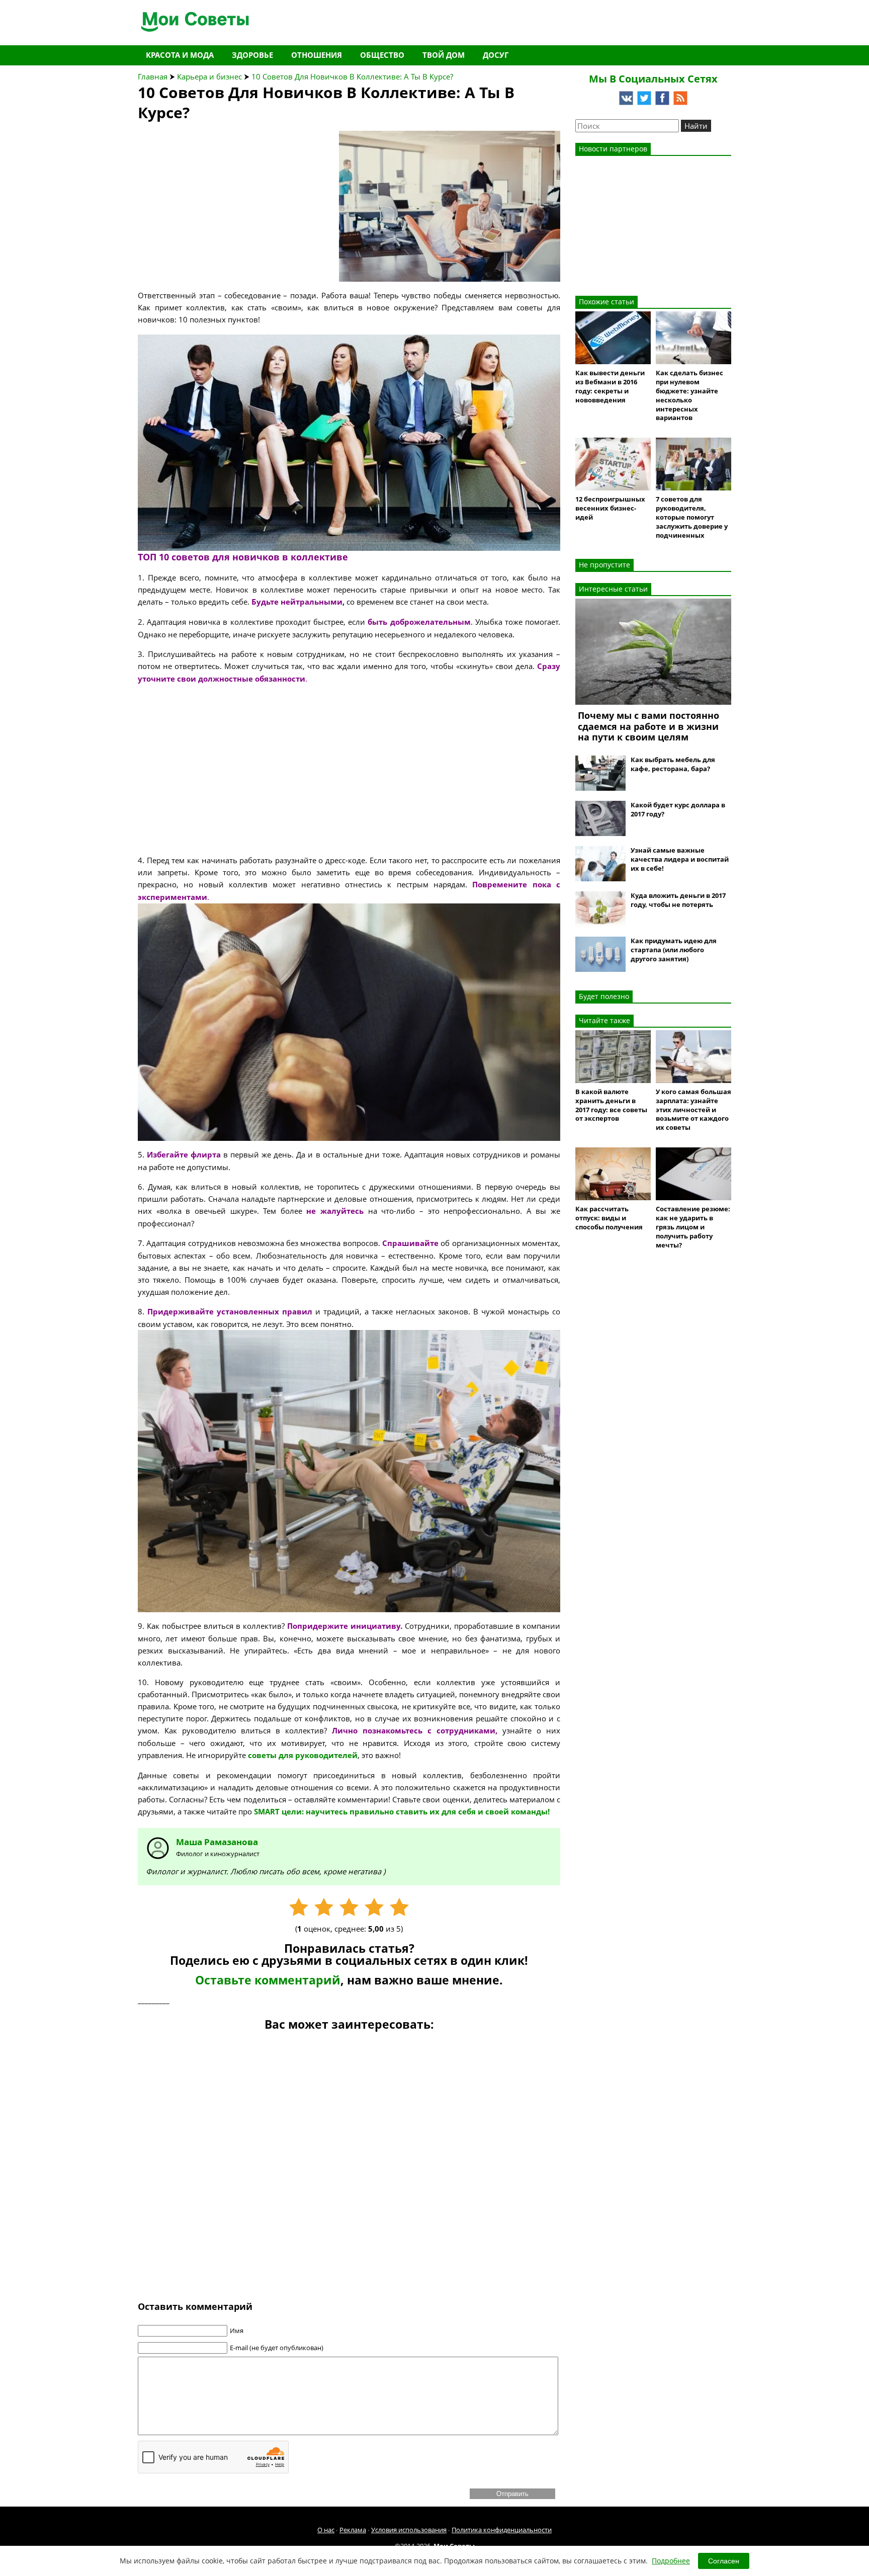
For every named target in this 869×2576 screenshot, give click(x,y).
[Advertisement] (213, 194)
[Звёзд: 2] (324, 1907)
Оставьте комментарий (268, 1980)
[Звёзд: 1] (299, 1907)
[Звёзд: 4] (374, 1907)
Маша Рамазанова (217, 1842)
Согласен (724, 2561)
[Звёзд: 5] (399, 1907)
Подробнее (671, 2561)
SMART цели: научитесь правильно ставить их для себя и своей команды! (402, 1812)
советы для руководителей (303, 1755)
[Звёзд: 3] (349, 1907)
